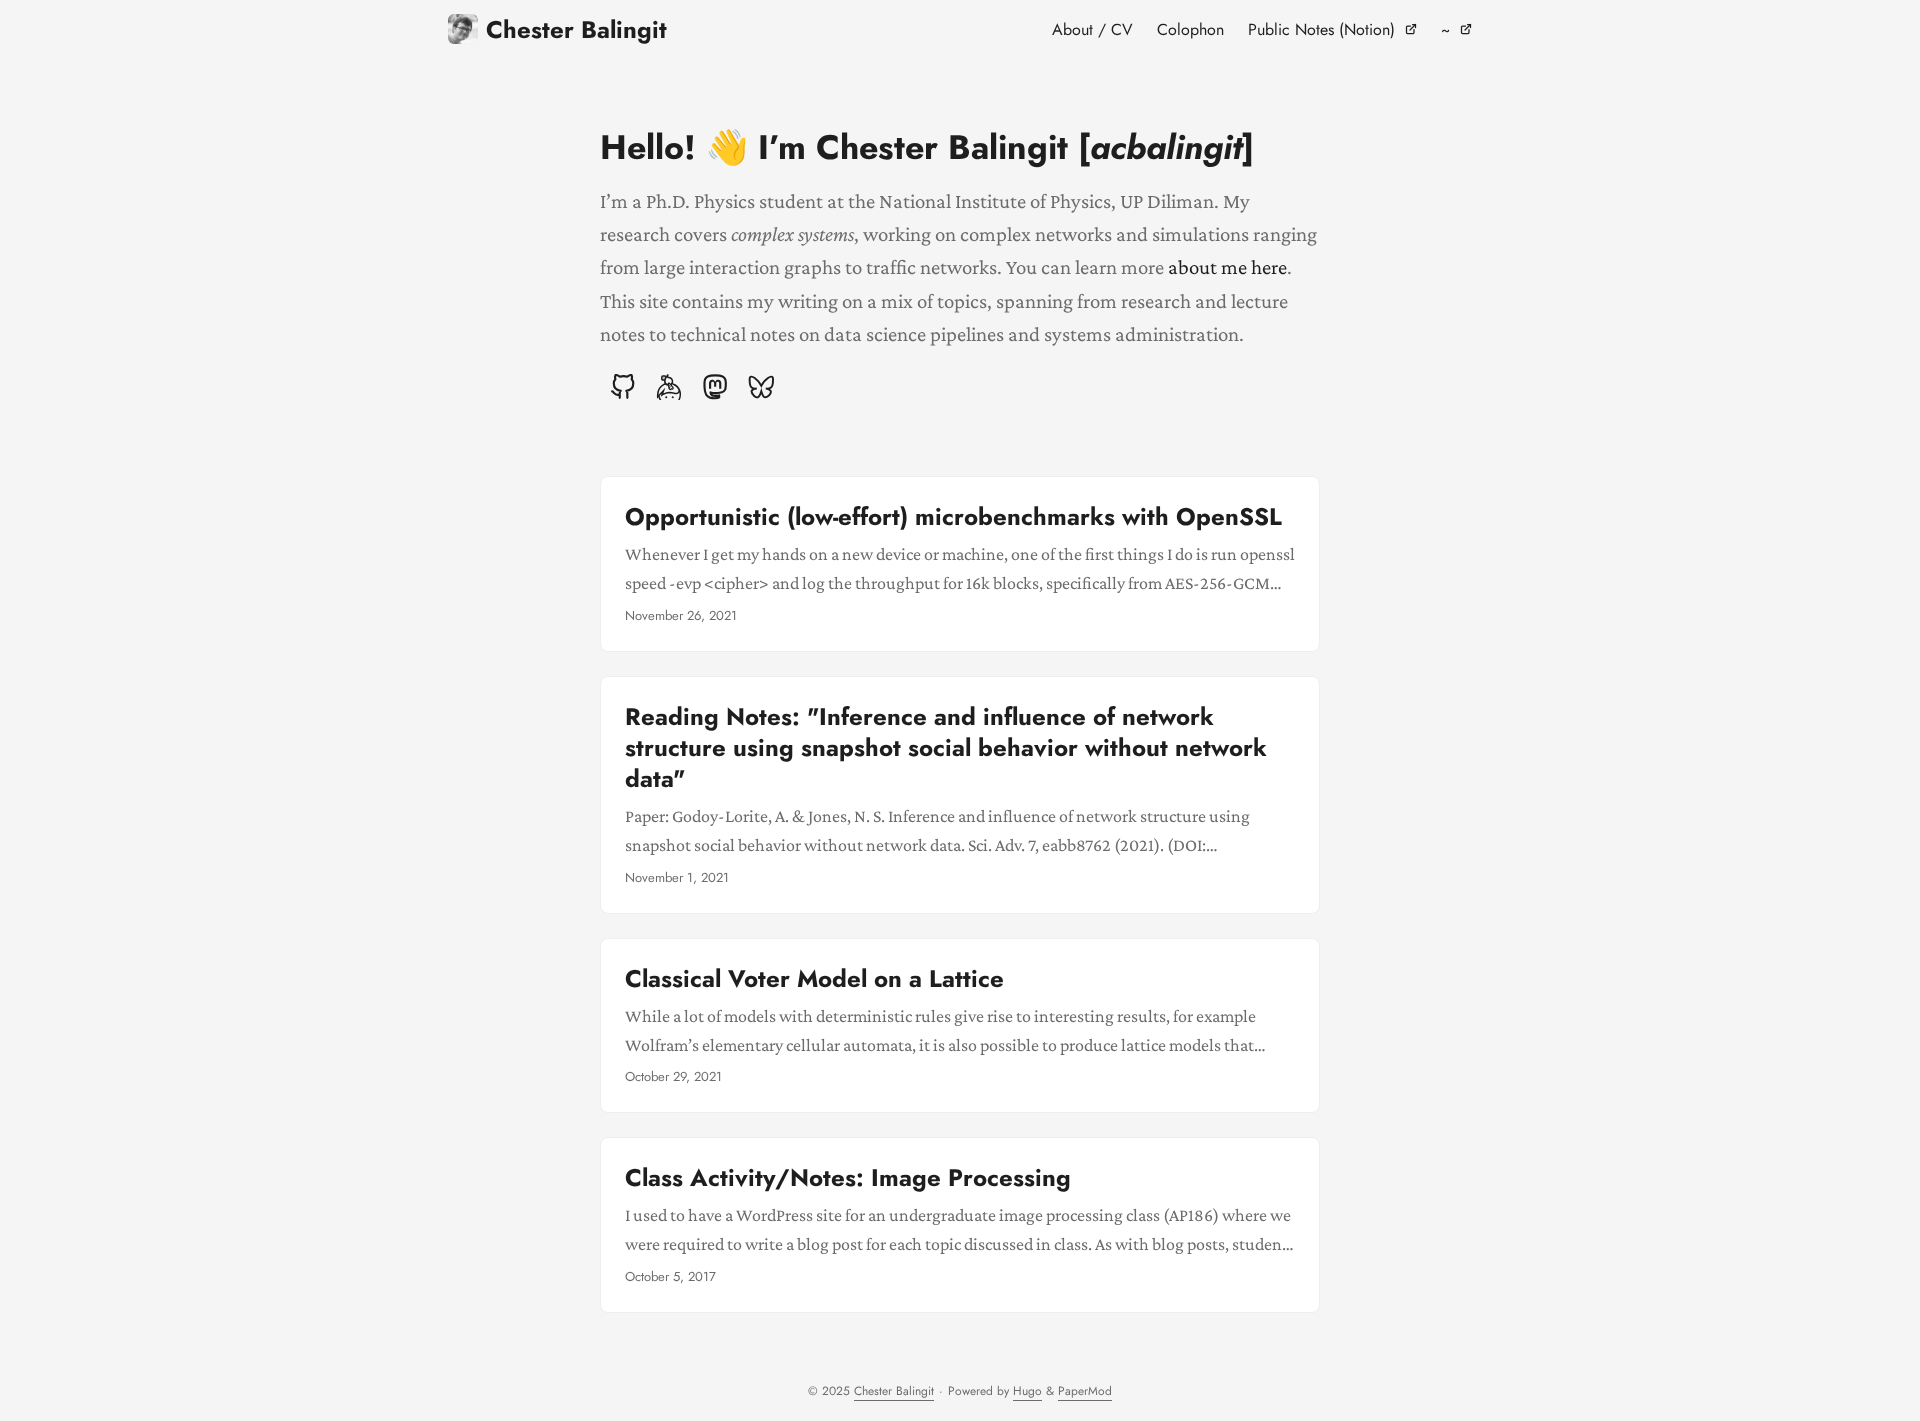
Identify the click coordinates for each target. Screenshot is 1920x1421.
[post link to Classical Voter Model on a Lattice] (960, 1026)
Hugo (1027, 1391)
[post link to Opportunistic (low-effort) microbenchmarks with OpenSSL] (960, 564)
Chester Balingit (576, 29)
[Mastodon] (715, 387)
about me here (1227, 266)
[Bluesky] (761, 387)
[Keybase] (669, 387)
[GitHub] (623, 387)
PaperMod (1085, 1391)
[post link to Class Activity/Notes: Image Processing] (960, 1225)
